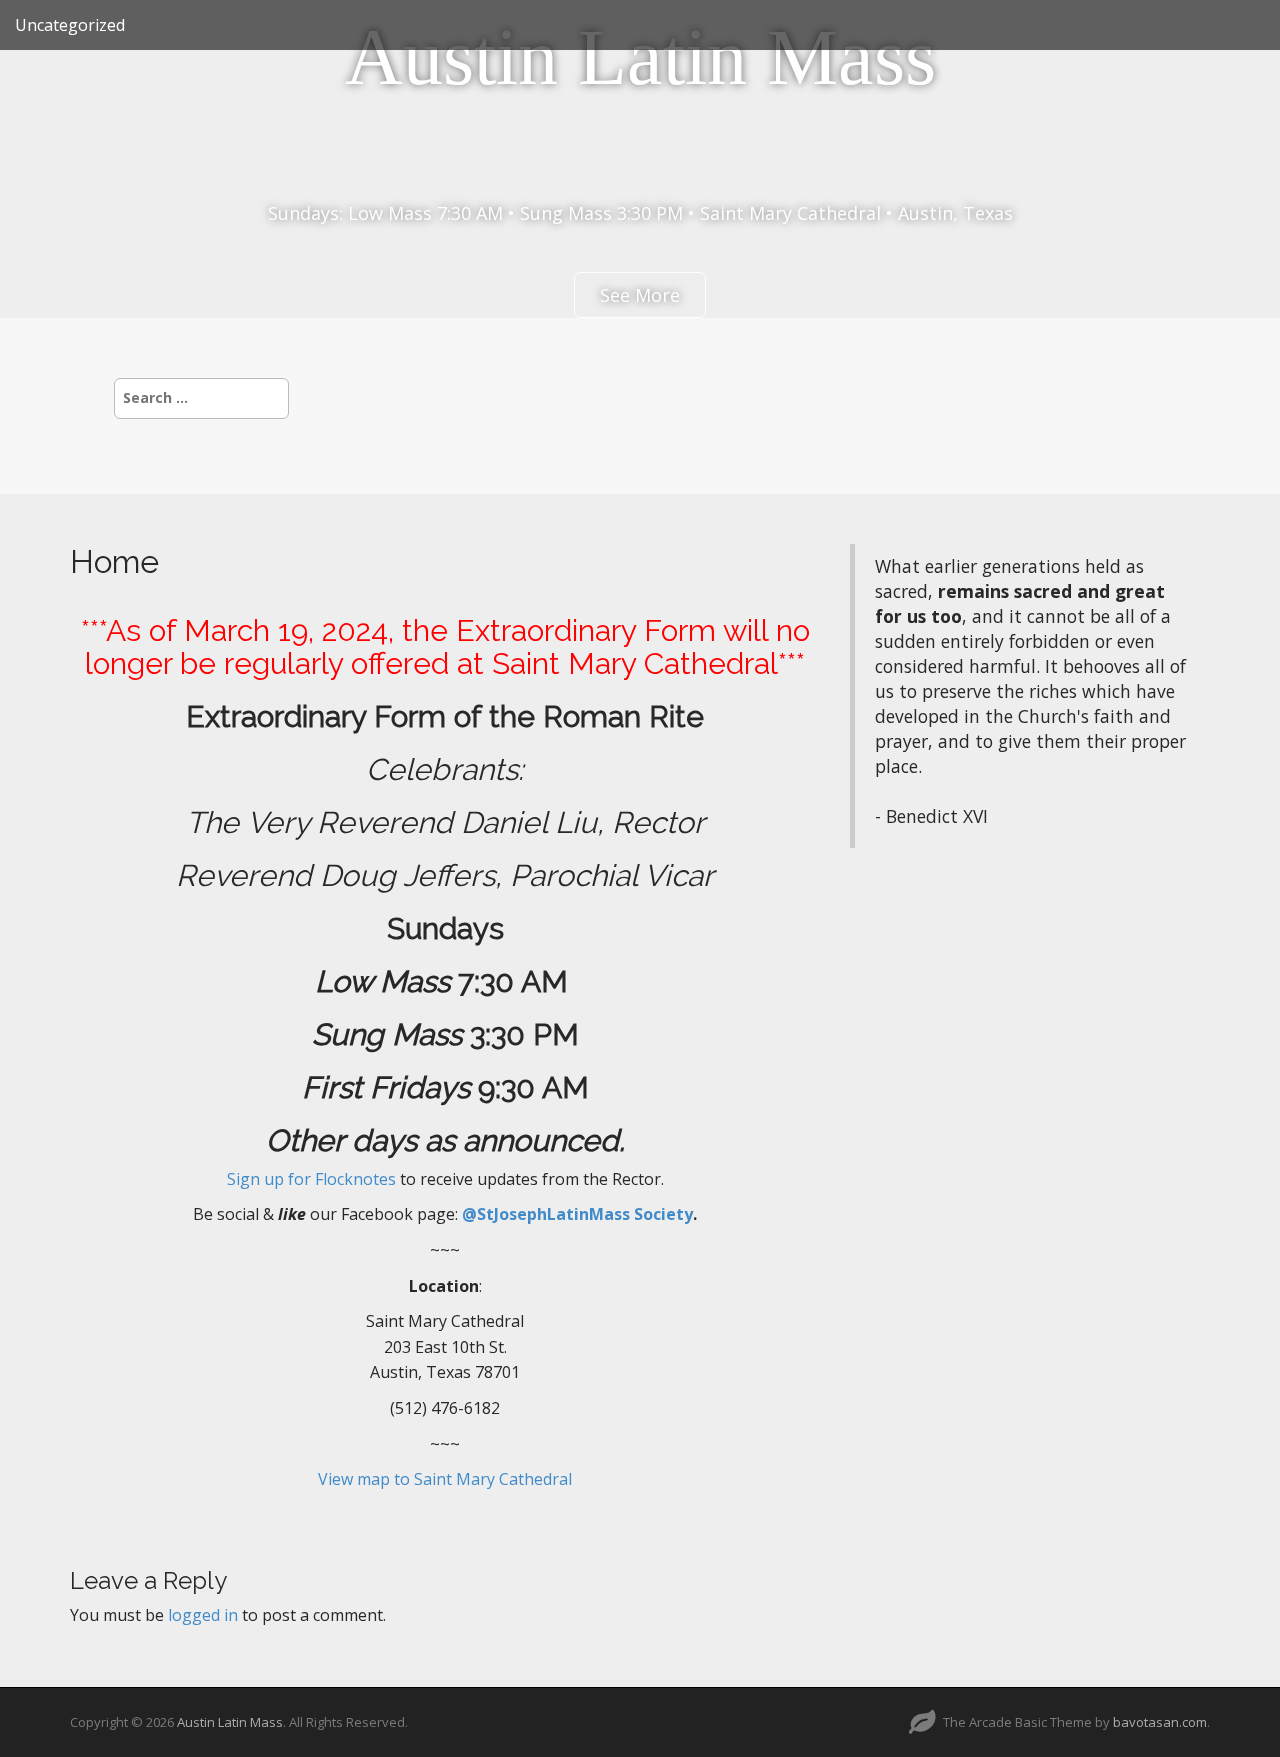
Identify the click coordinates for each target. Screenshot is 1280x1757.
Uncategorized (70, 25)
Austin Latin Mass (640, 57)
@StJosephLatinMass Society (577, 1214)
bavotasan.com (1160, 1722)
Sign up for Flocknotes (311, 1179)
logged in (203, 1615)
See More (640, 295)
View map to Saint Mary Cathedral (445, 1479)
